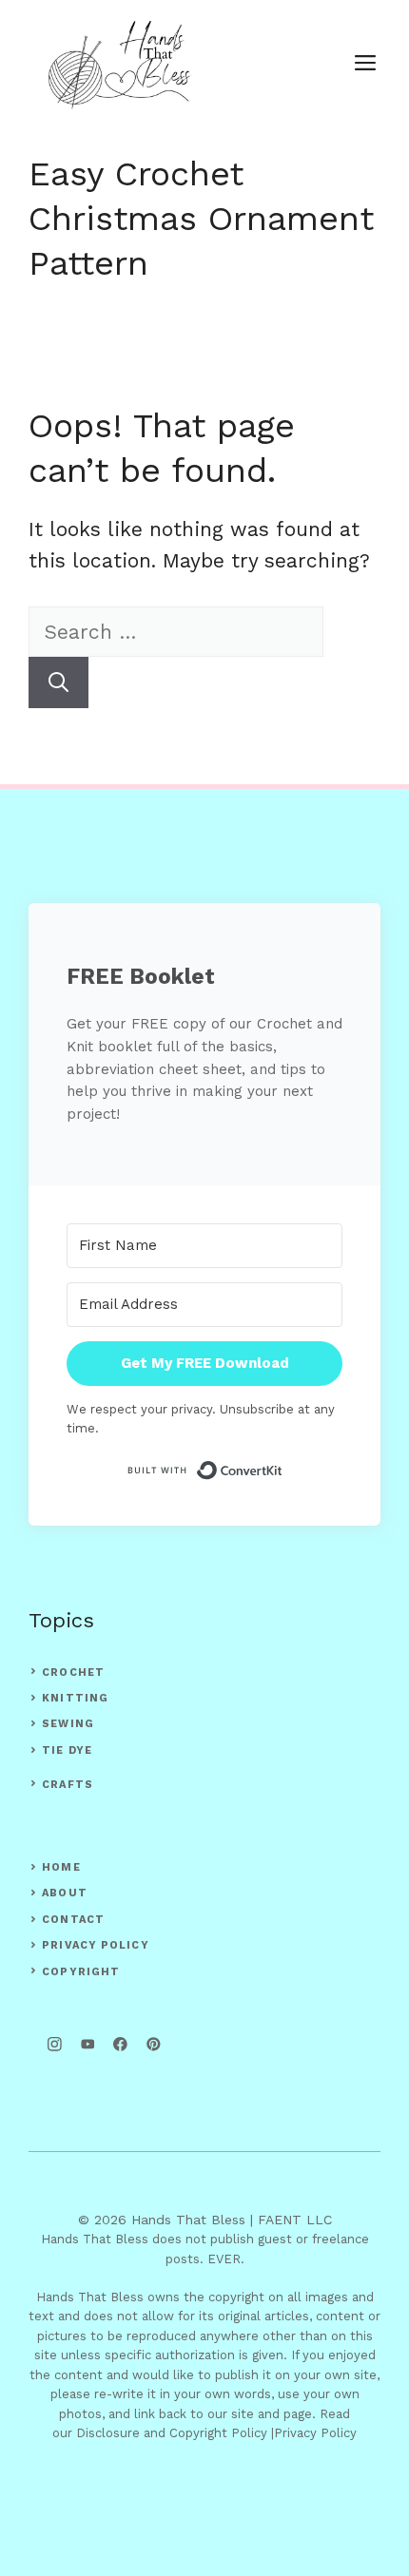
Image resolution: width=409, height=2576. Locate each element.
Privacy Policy (95, 1945)
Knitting (75, 1698)
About (65, 1893)
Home (61, 1867)
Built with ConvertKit (283, 1470)
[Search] (58, 682)
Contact (73, 1920)
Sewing (68, 1724)
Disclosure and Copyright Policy (172, 2433)
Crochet (73, 1672)
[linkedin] (154, 2044)
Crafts (68, 1785)
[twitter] (88, 2044)
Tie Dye (67, 1750)
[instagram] (55, 2044)
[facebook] (120, 2044)
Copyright (81, 1972)
